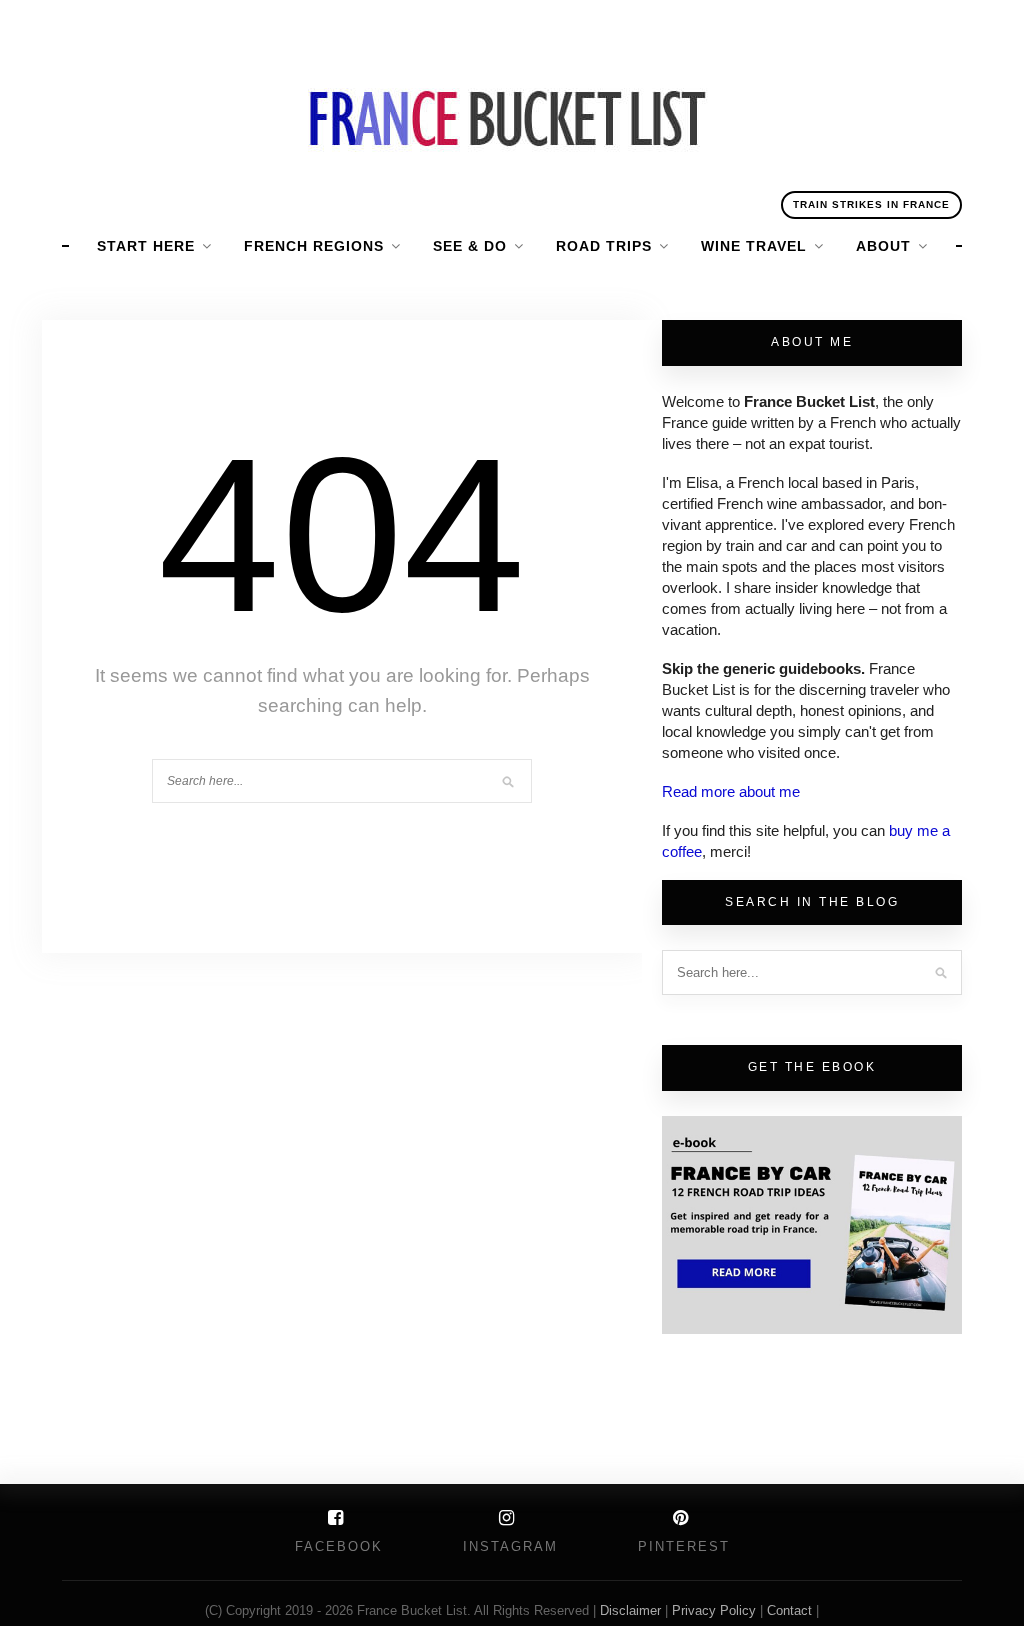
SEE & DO (470, 246)
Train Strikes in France (871, 204)
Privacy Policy (714, 1610)
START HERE (146, 246)
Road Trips (604, 246)
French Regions (314, 246)
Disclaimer (632, 1610)
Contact (791, 1610)
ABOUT (883, 246)
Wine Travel (754, 246)
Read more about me (731, 791)
